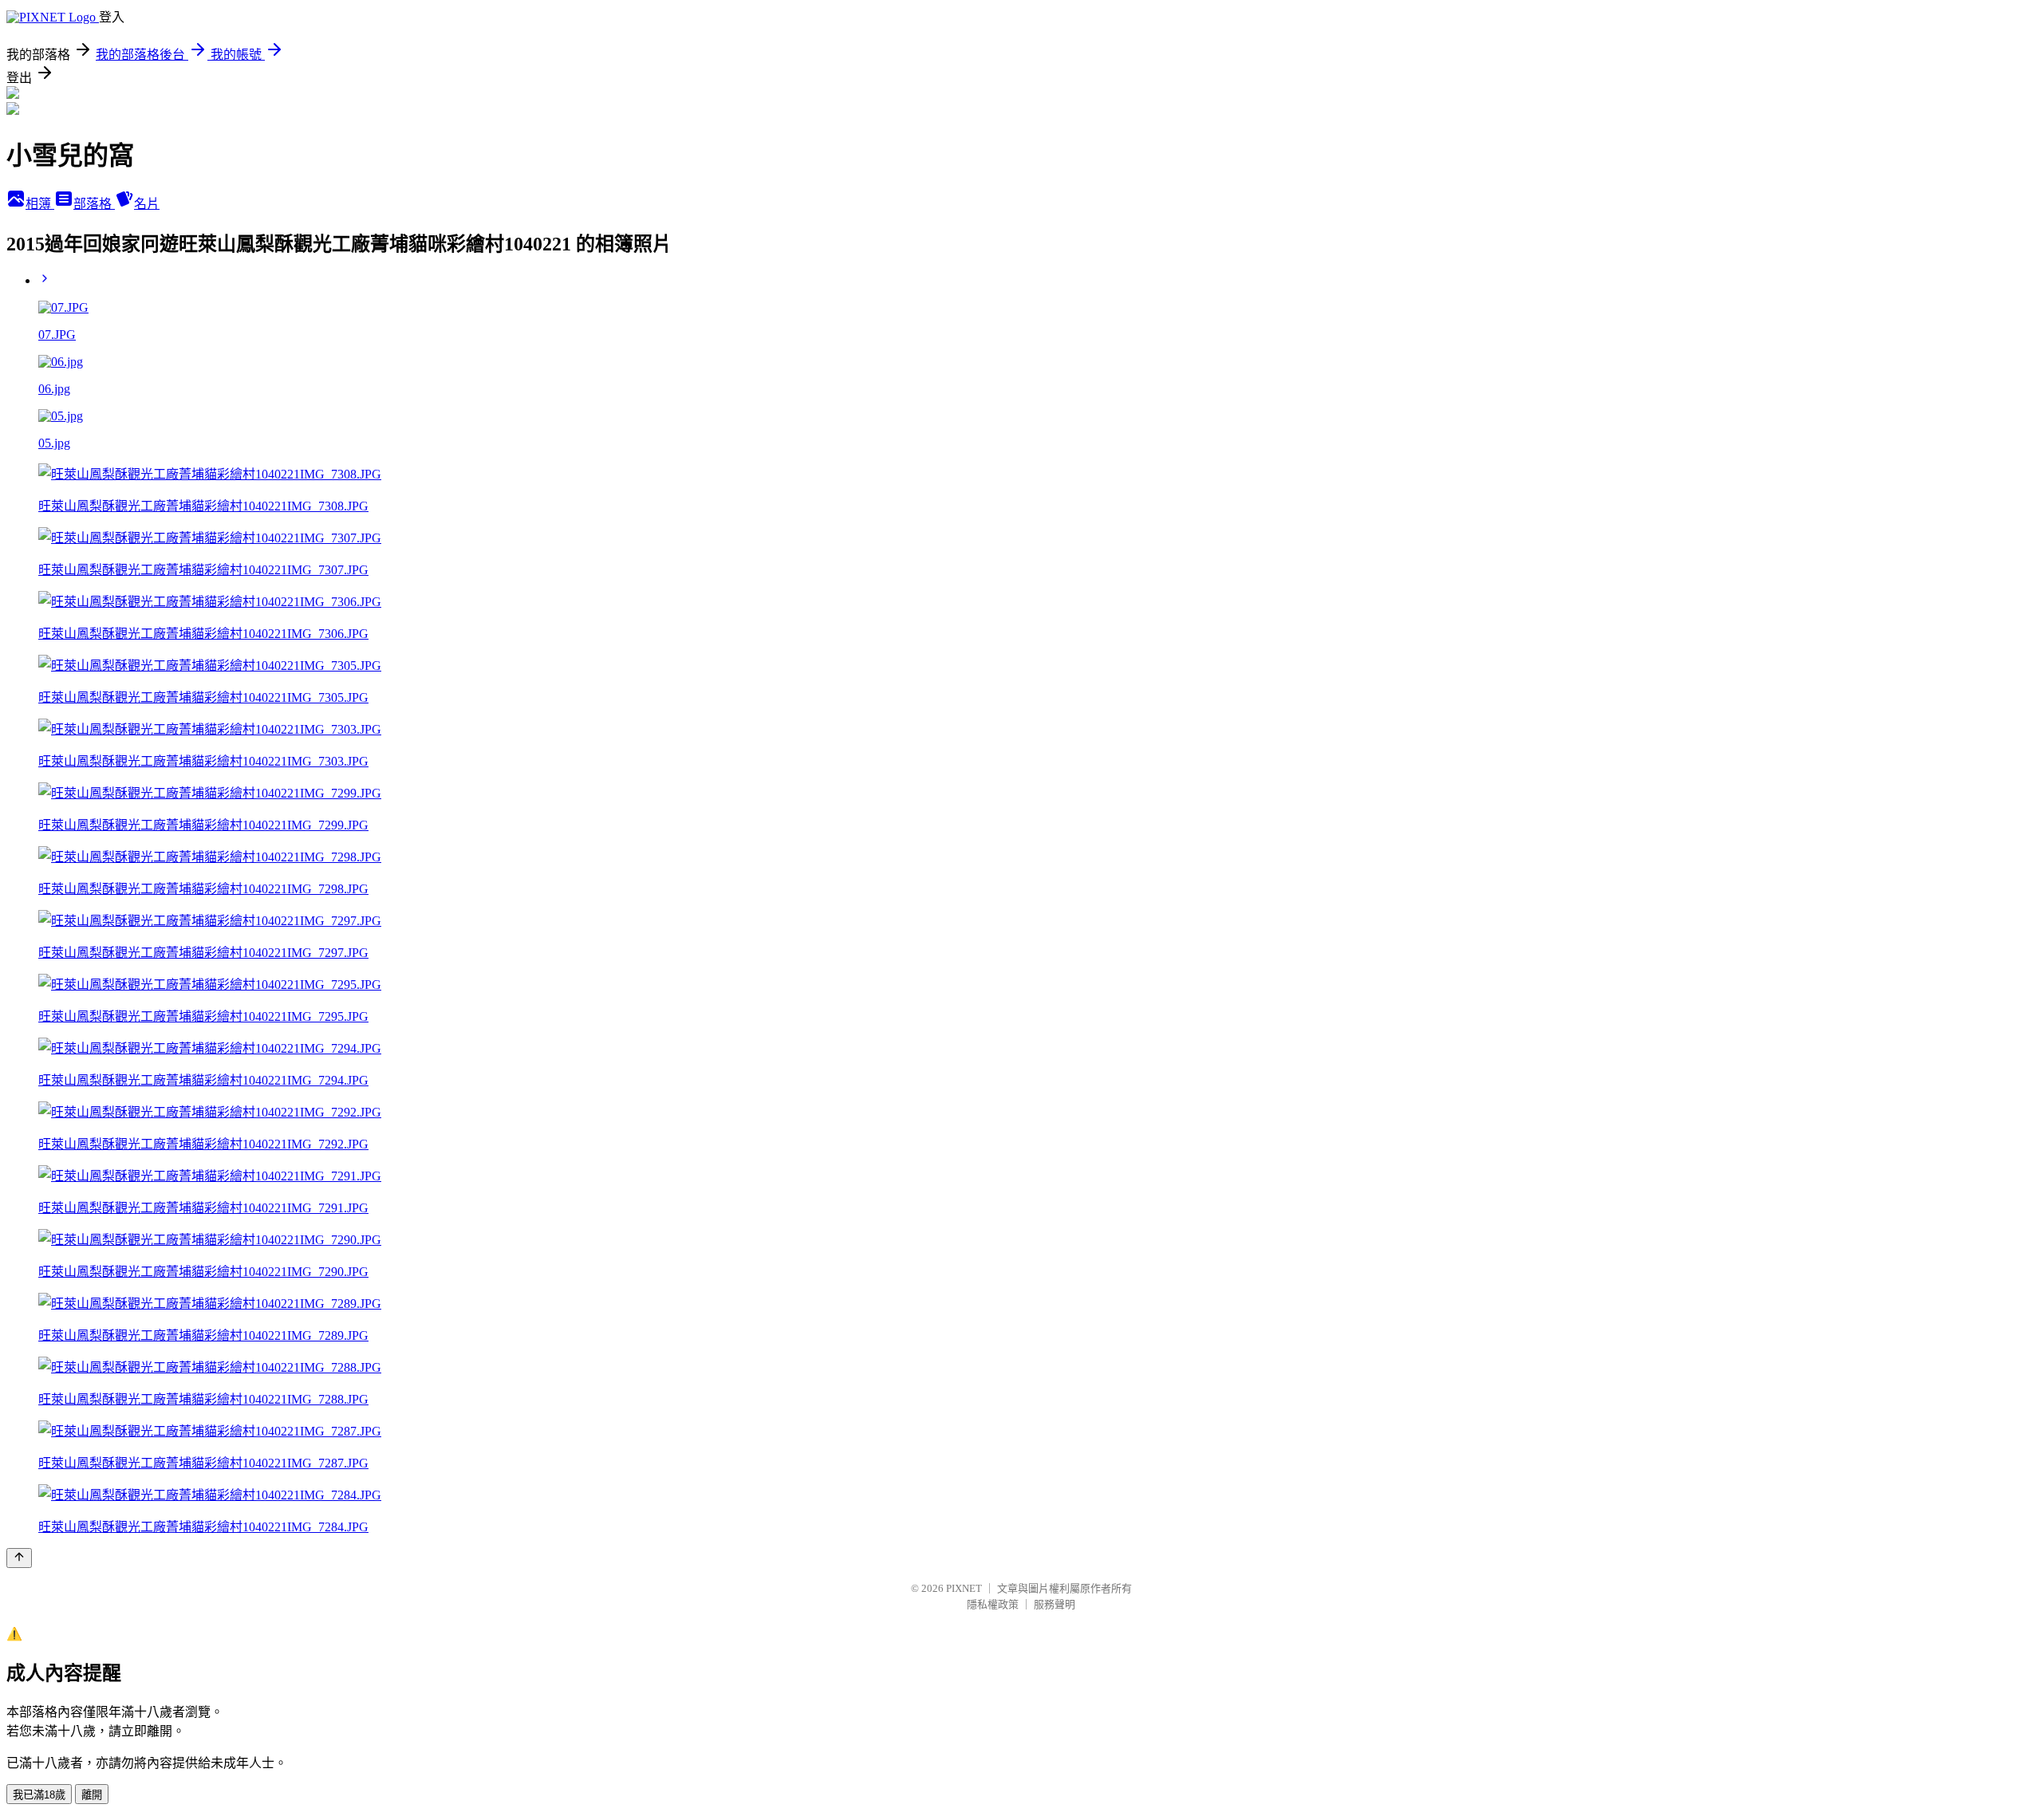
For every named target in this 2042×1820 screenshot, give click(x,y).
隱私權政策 (993, 1604)
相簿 (40, 204)
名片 (147, 204)
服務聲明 (1055, 1604)
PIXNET (964, 1588)
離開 (92, 1795)
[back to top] (19, 1558)
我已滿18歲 (39, 1795)
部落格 (94, 204)
